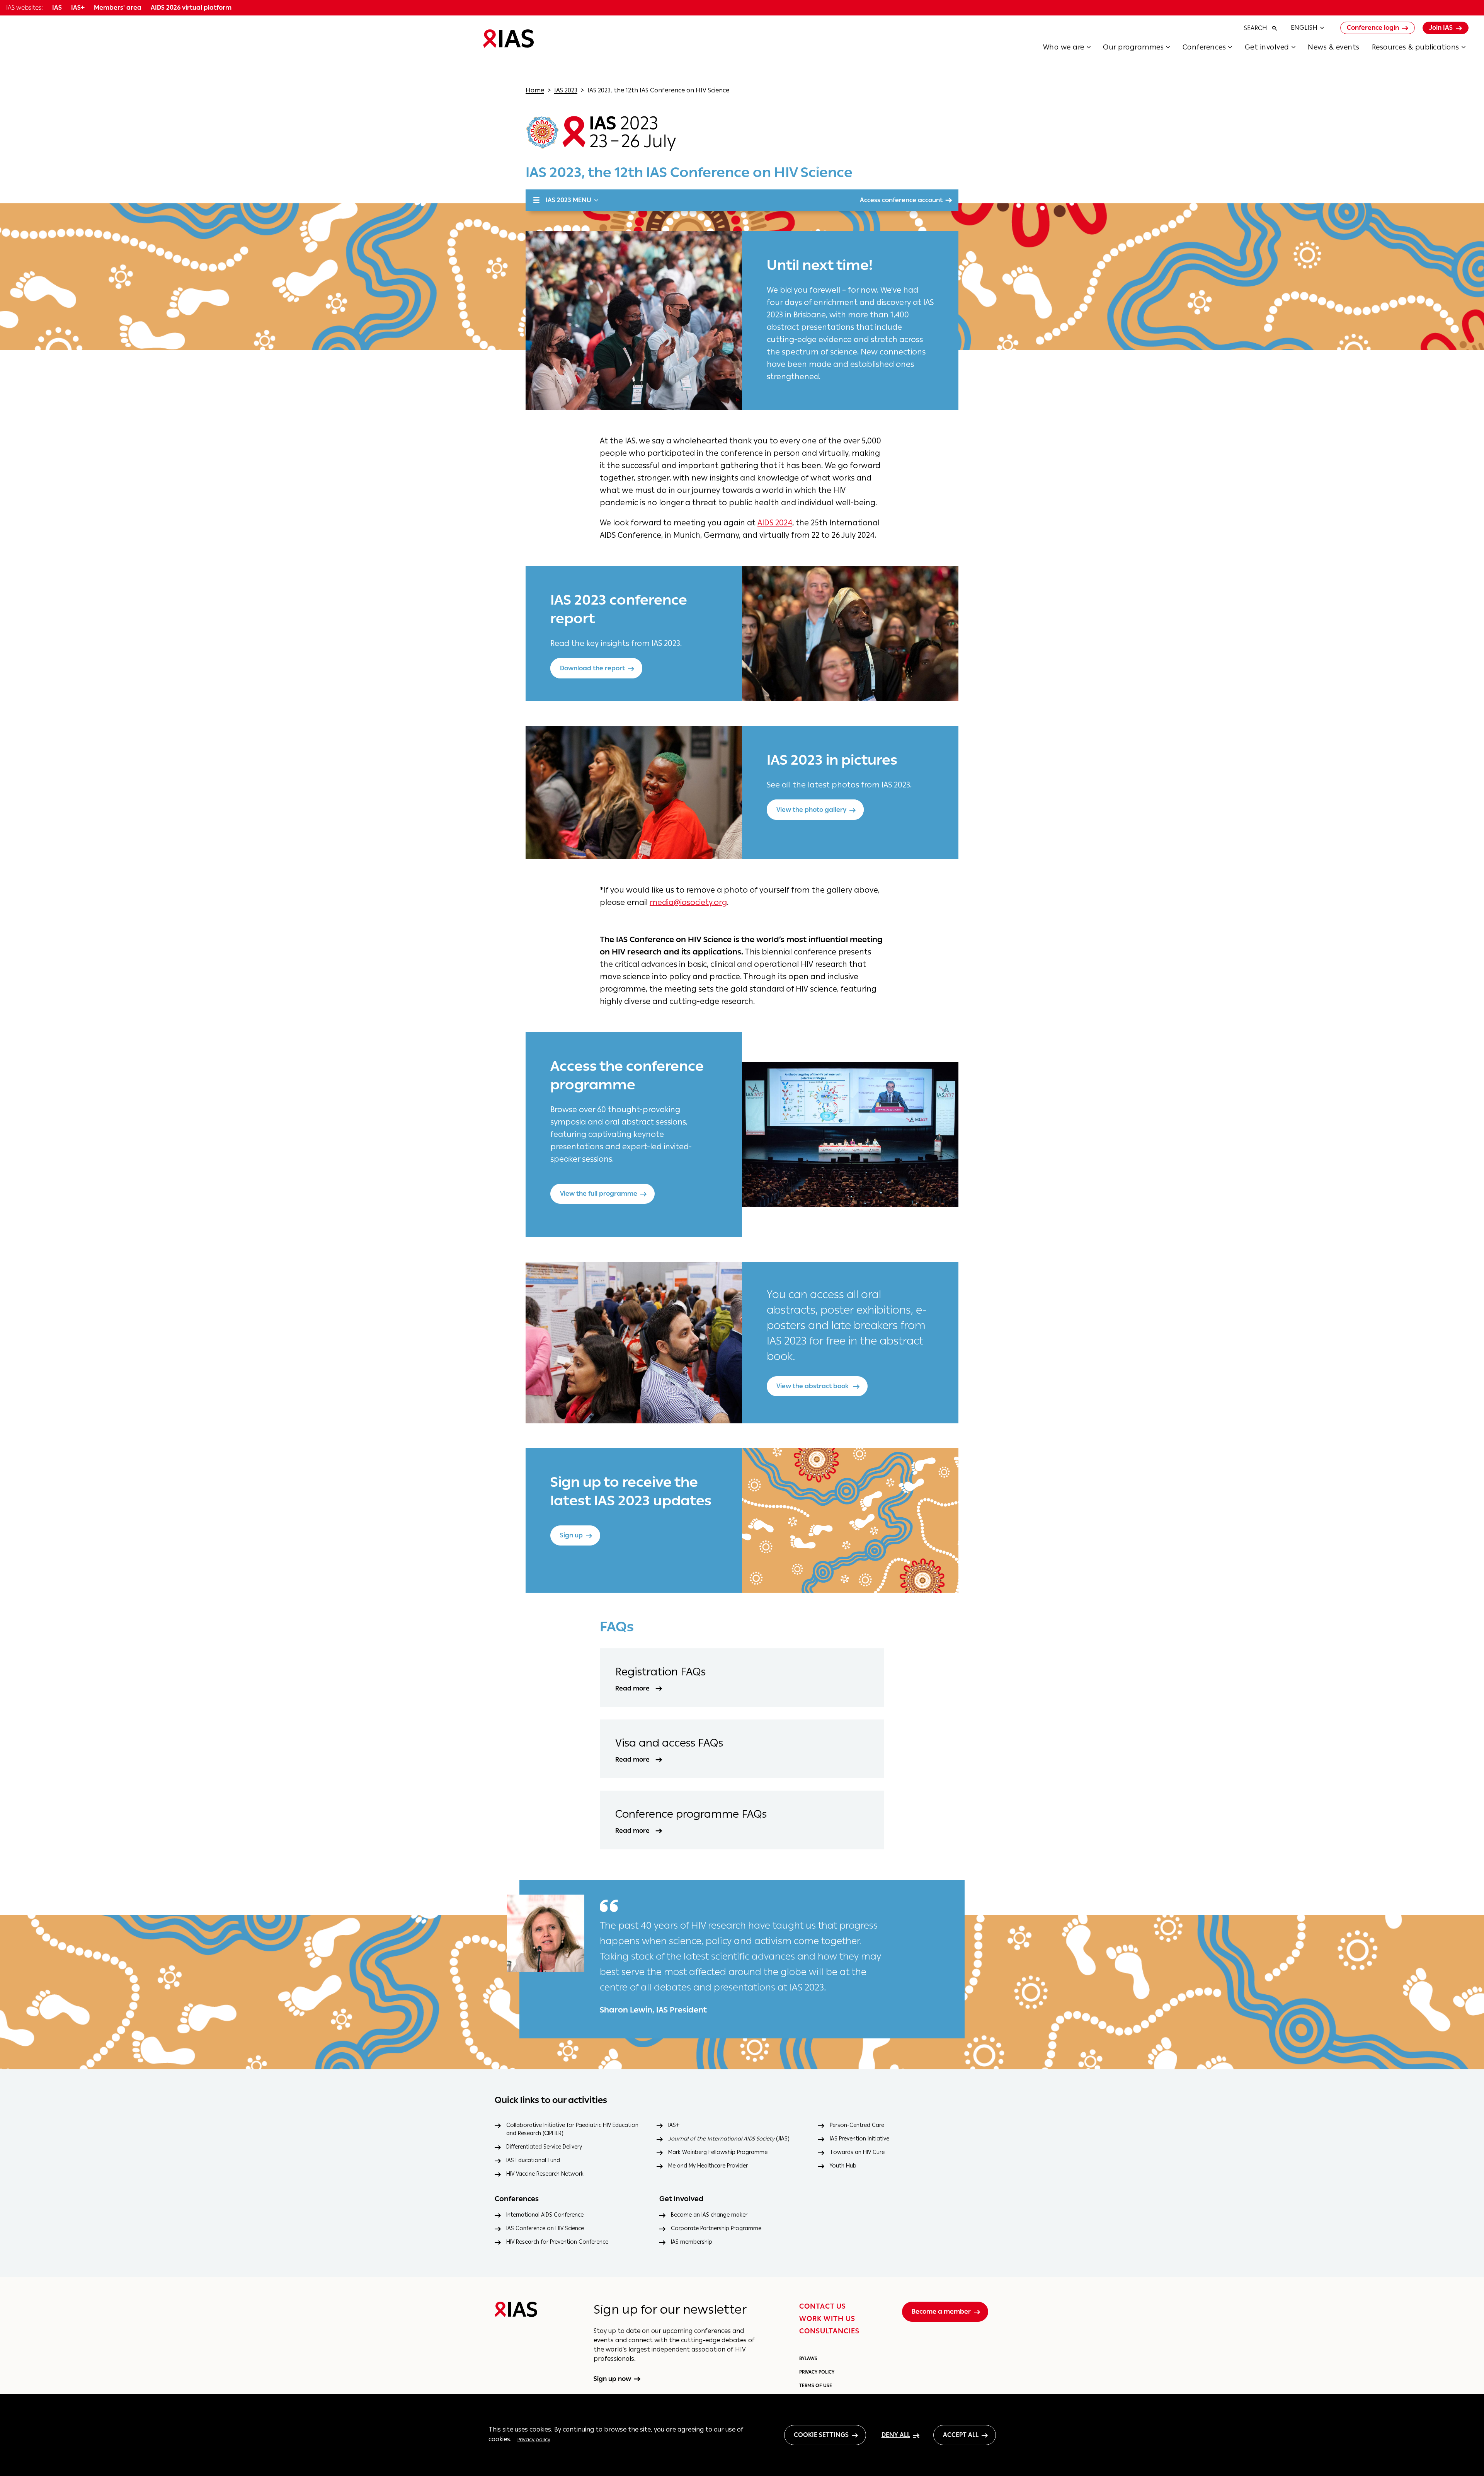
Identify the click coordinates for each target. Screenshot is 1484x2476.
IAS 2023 (566, 90)
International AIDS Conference (545, 2215)
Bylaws (808, 2358)
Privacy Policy (817, 2372)
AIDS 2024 (775, 523)
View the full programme (599, 1194)
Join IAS (1441, 28)
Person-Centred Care (857, 2125)
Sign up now (612, 2379)
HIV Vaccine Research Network (545, 2174)
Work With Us (827, 2319)
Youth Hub (843, 2166)
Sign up (571, 1535)
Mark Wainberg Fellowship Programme (718, 2152)
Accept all (961, 2435)
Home (535, 90)
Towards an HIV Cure (857, 2152)
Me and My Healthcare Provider (708, 2166)
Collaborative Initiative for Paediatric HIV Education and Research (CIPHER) (572, 2129)
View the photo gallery (811, 810)
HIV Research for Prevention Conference (557, 2242)
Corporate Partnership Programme (716, 2228)
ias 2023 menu (568, 200)
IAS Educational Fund (533, 2160)
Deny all (896, 2435)
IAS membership (692, 2242)
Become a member (941, 2312)
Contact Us (823, 2306)
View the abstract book (813, 1386)
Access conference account (901, 200)
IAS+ (674, 2125)
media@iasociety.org (688, 902)
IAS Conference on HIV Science (545, 2228)
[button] (1073, 49)
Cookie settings (821, 2435)
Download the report (592, 668)
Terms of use (816, 2386)
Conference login (1373, 28)
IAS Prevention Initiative (859, 2139)
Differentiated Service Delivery (544, 2147)
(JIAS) (729, 2139)
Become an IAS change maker (709, 2215)
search (1256, 28)
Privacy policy (534, 2439)
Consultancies (829, 2331)
